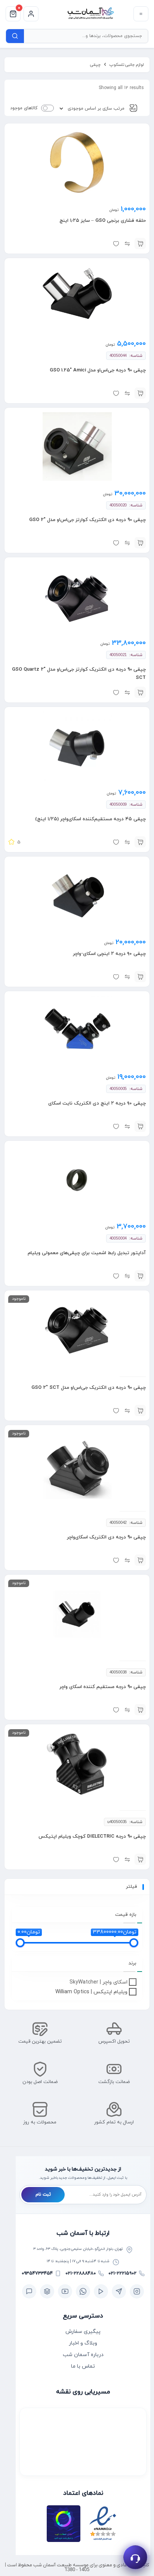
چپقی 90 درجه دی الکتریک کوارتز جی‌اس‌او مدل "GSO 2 (87, 520)
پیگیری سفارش (83, 2332)
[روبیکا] (47, 2291)
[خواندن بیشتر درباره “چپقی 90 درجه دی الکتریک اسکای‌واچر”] (140, 1560)
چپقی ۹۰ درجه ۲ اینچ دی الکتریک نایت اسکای (97, 1103)
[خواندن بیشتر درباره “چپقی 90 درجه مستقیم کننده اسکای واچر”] (140, 1710)
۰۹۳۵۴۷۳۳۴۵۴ (37, 2273)
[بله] (29, 2291)
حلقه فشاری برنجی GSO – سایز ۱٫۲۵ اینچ (103, 221)
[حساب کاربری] (31, 14)
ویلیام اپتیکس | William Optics (91, 1992)
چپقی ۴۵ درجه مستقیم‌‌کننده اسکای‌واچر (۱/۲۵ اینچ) (90, 819)
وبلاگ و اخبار (83, 2343)
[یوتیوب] (65, 2291)
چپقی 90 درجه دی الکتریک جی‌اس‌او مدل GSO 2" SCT (89, 1388)
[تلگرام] (119, 2291)
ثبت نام (43, 2194)
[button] (140, 243)
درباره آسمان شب (83, 2355)
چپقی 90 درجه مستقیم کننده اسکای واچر (103, 1687)
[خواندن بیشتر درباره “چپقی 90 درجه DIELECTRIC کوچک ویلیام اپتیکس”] (140, 1859)
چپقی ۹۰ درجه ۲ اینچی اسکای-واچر (109, 954)
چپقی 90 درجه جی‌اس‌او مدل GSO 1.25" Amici (98, 370)
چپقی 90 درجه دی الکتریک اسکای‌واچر (106, 1537)
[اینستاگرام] (137, 2291)
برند (133, 1963)
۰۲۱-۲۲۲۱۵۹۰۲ (122, 2273)
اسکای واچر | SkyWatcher (98, 1982)
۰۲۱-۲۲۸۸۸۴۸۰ (81, 2273)
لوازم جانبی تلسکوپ (127, 65)
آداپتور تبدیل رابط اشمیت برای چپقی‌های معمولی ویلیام (87, 1253)
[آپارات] (101, 2291)
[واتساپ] (83, 2291)
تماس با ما (83, 2366)
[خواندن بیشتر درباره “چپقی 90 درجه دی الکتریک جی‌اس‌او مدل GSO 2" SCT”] (140, 1410)
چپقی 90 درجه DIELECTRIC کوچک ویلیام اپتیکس (92, 1837)
